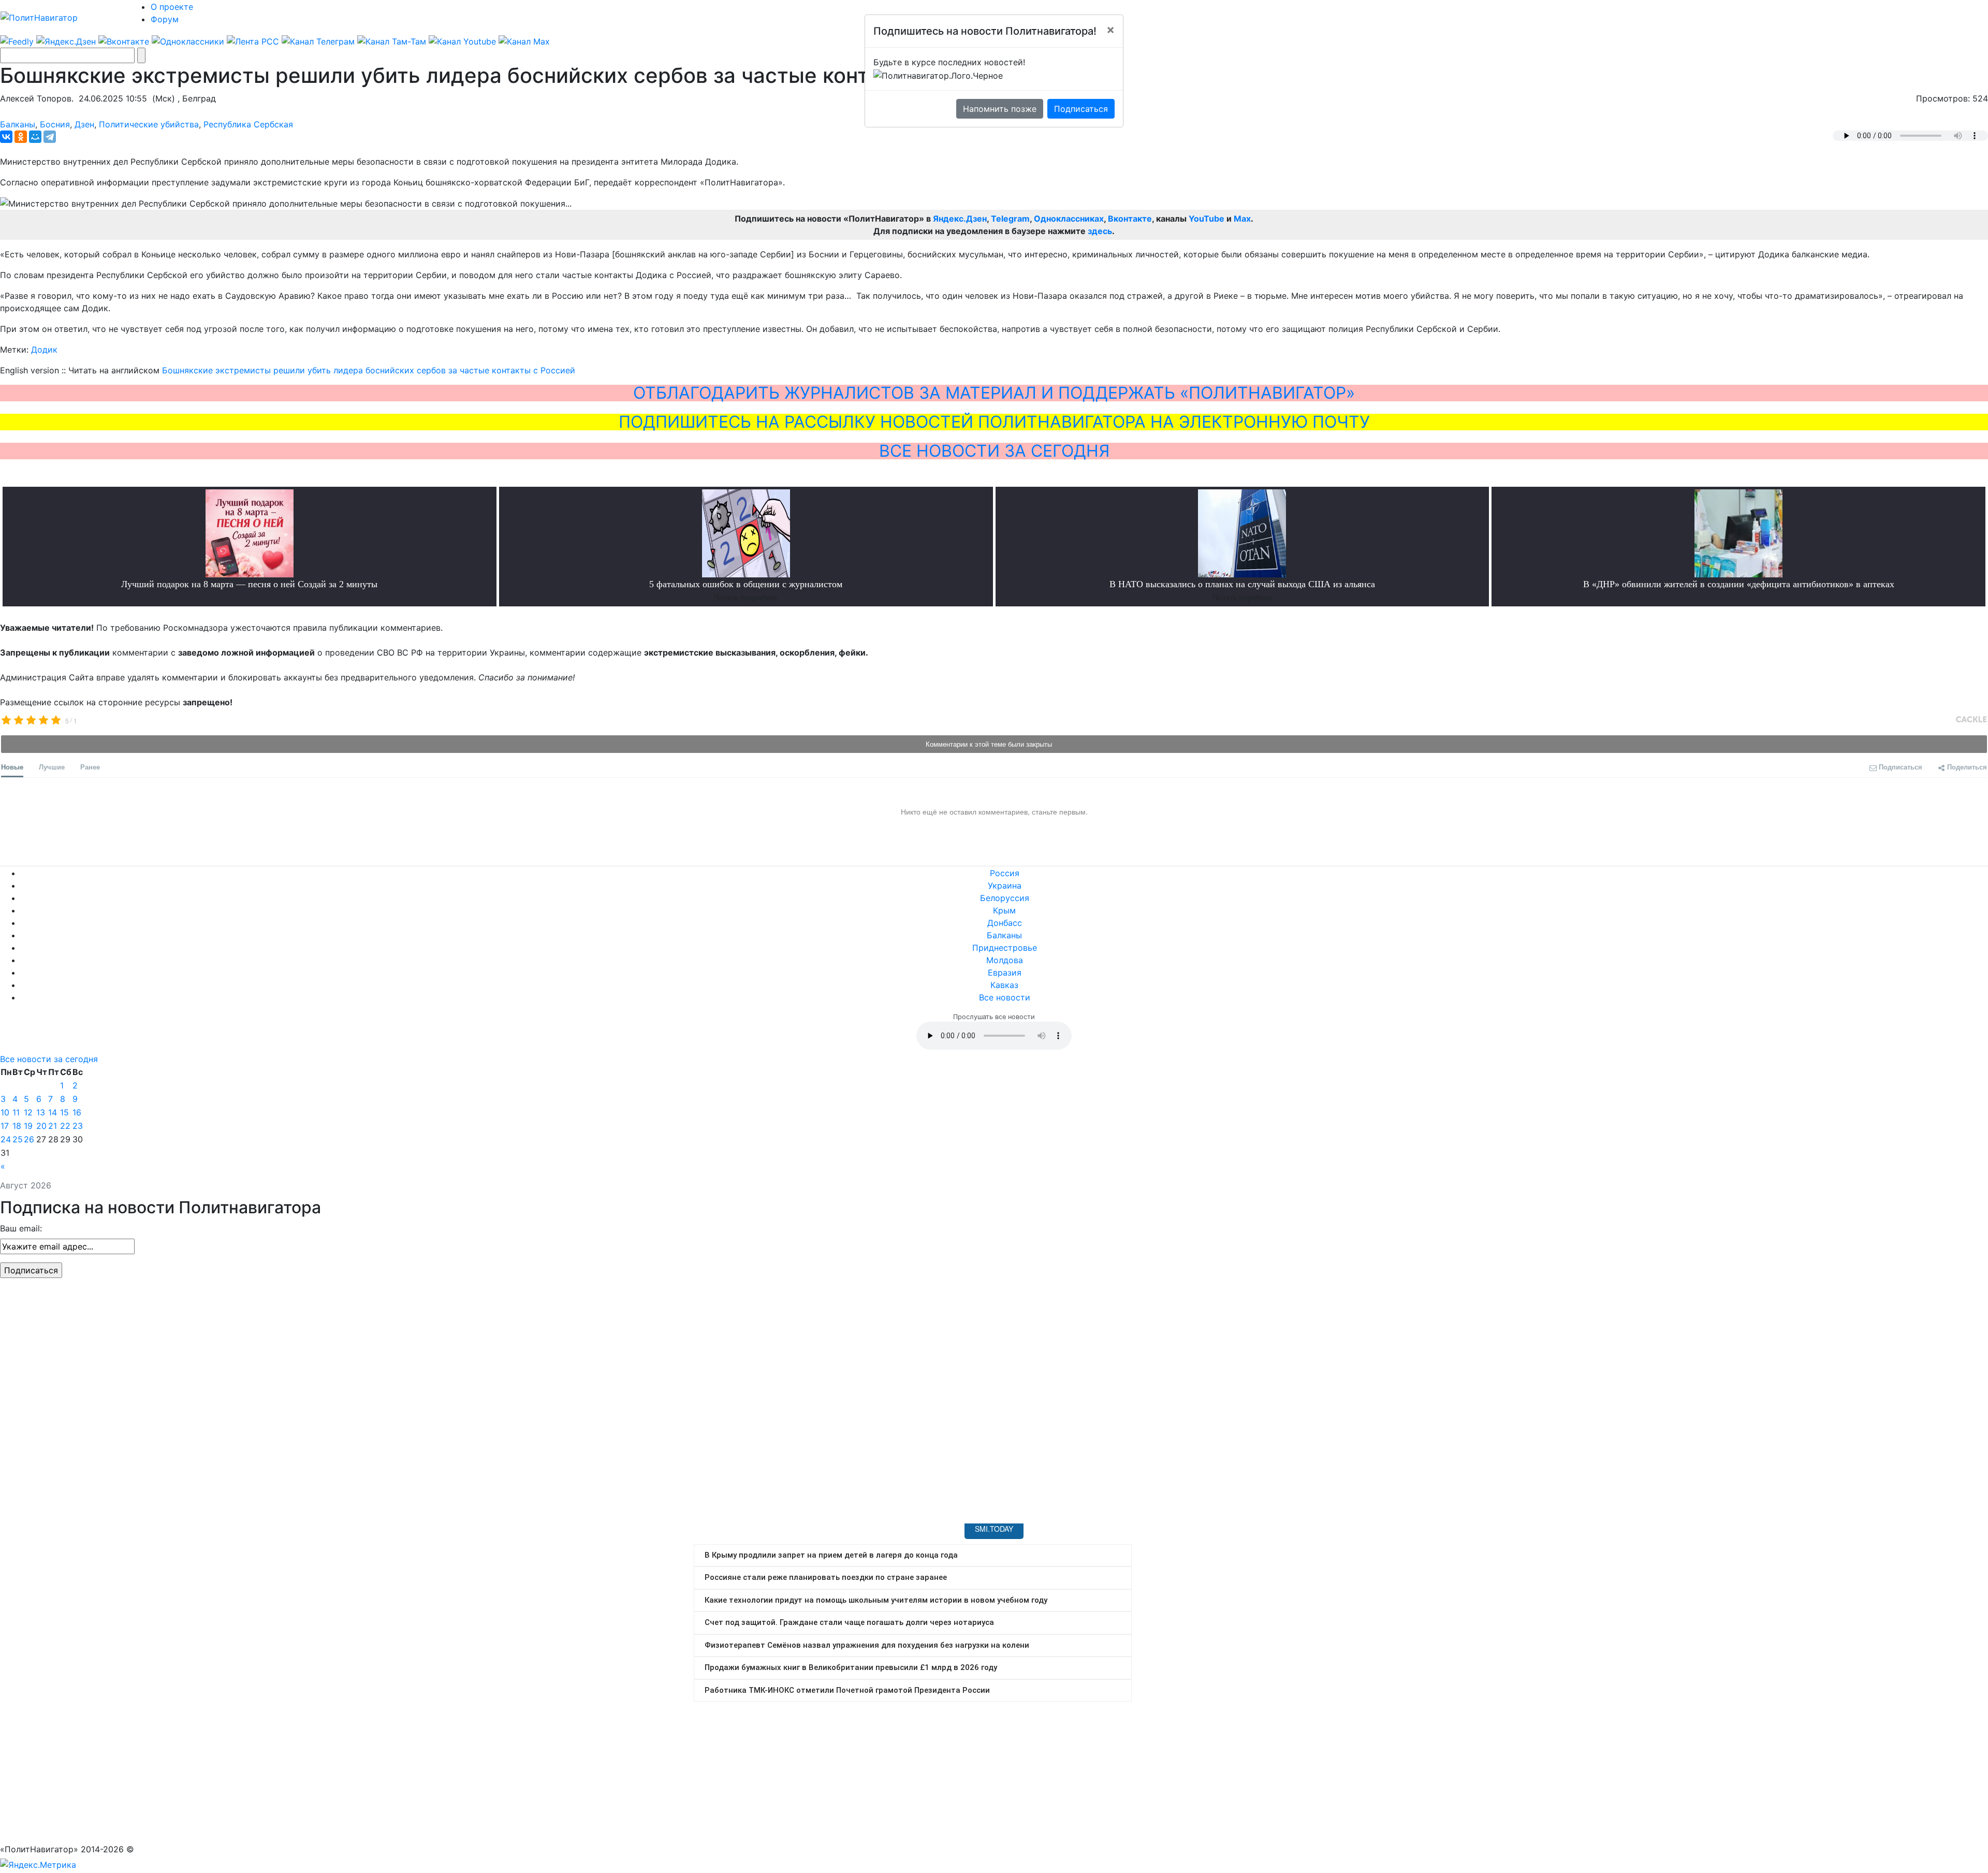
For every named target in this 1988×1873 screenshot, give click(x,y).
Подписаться (1081, 109)
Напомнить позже (1000, 109)
